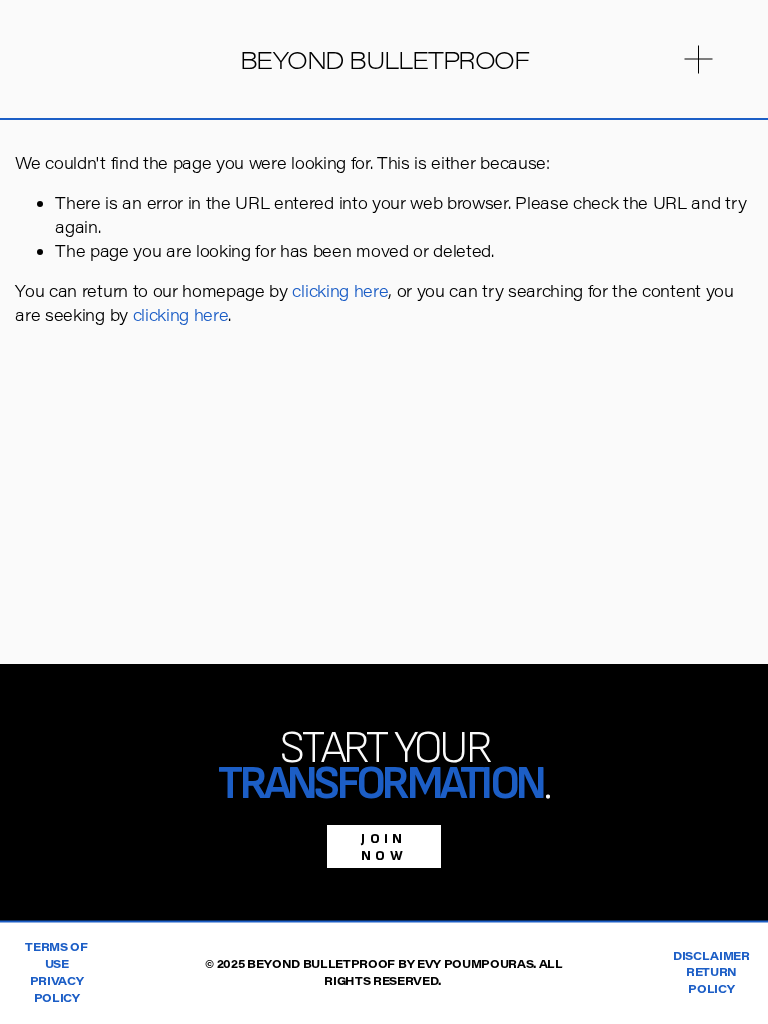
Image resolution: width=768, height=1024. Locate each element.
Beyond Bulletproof (384, 59)
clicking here (340, 290)
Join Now (384, 847)
